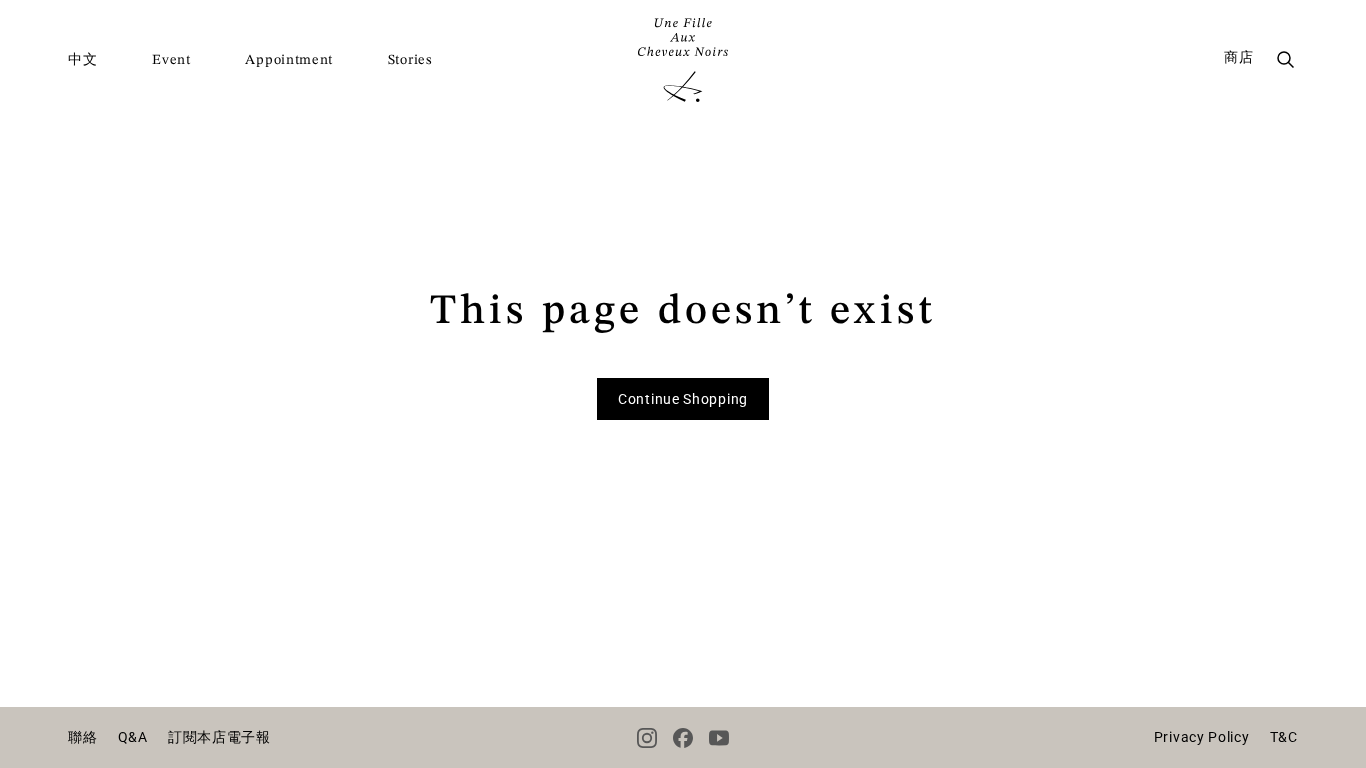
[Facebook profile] (683, 738)
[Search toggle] (1286, 60)
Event (171, 60)
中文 (82, 60)
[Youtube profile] (719, 738)
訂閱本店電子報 (219, 737)
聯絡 (82, 737)
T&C (1284, 737)
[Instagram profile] (647, 738)
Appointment (289, 60)
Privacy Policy (1202, 737)
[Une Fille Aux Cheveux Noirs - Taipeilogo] (683, 60)
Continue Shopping (683, 399)
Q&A (133, 737)
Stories (410, 60)
